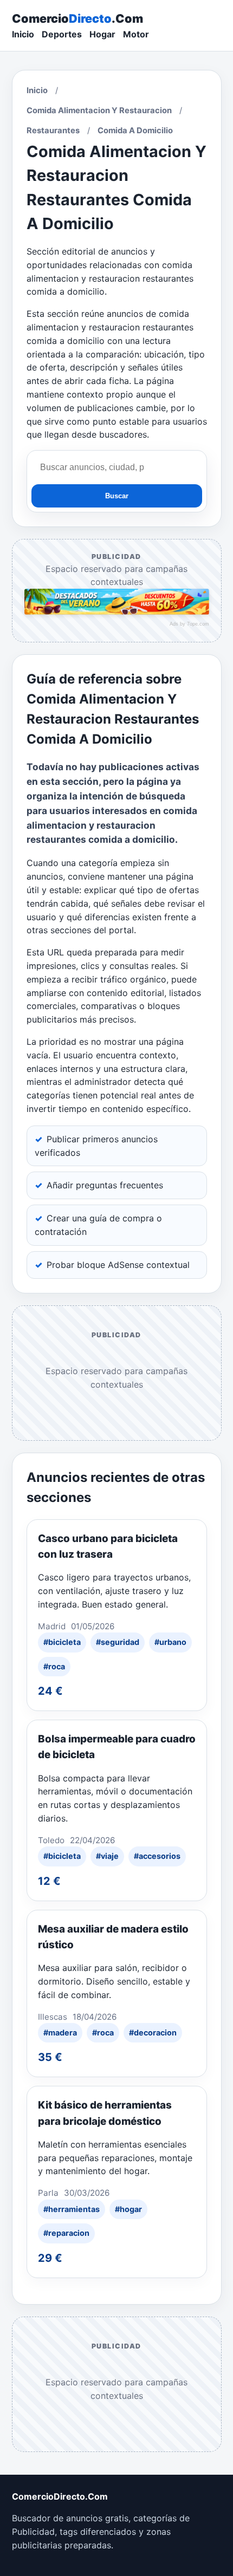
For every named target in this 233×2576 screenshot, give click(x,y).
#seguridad (118, 1642)
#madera (60, 2032)
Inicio (23, 34)
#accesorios (157, 1856)
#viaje (107, 1856)
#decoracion (153, 2032)
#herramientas (72, 2209)
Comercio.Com (77, 18)
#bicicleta (62, 1642)
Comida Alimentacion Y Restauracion (99, 110)
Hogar (102, 34)
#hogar (128, 2209)
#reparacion (66, 2233)
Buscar (117, 496)
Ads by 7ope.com (189, 624)
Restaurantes (53, 131)
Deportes (62, 34)
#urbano (170, 1642)
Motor (136, 34)
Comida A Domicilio (135, 131)
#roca (54, 1666)
